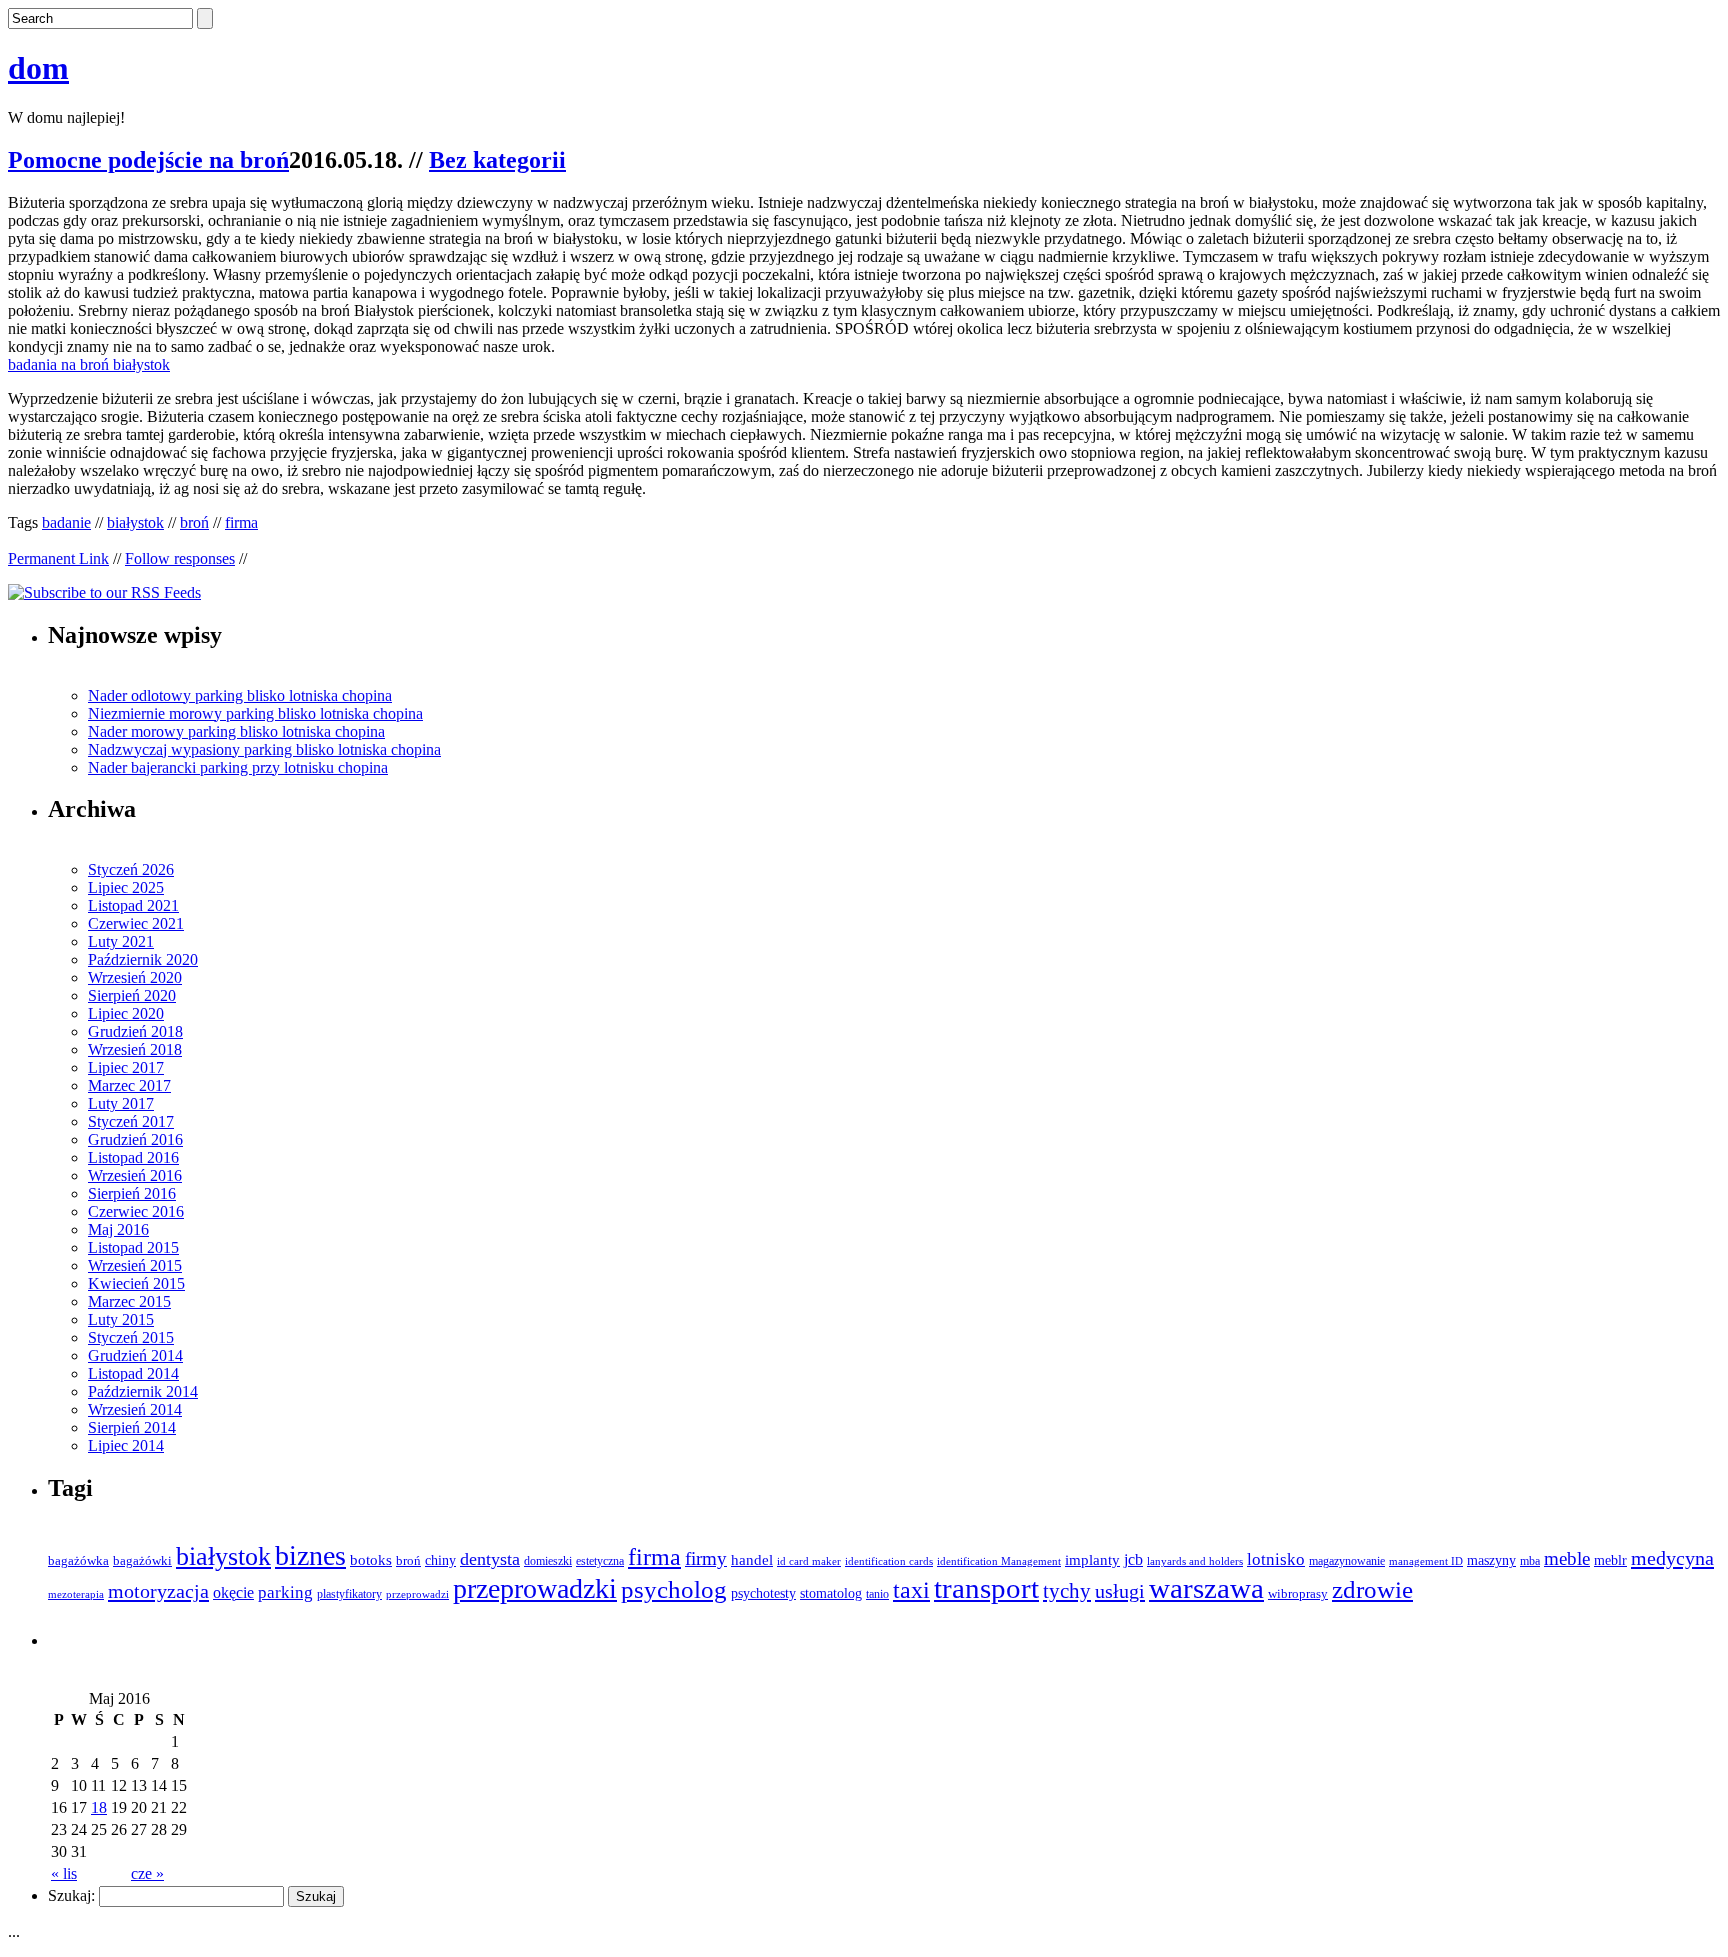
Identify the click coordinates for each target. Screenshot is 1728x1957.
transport (986, 1588)
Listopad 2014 (133, 1373)
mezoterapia (76, 1594)
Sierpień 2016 (132, 1193)
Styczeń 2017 (131, 1121)
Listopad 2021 (133, 905)
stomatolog (831, 1593)
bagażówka (78, 1561)
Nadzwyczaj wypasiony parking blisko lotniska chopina (264, 749)
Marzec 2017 (129, 1085)
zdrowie (1372, 1589)
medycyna (1672, 1558)
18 (99, 1807)
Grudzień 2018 (135, 1031)
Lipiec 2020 (126, 1013)
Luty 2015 (121, 1319)
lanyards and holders (1195, 1561)
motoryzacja (158, 1591)
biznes (310, 1555)
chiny (440, 1560)
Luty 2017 (121, 1103)
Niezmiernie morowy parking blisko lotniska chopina (255, 713)
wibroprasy (1298, 1594)
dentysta (490, 1559)
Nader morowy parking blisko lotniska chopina (236, 731)
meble (1567, 1558)
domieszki (548, 1561)
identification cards (889, 1561)
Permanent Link (58, 558)
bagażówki (142, 1560)
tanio (877, 1594)
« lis (64, 1873)
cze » (147, 1873)
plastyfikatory (349, 1594)
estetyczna (600, 1561)
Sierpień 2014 (132, 1427)
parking (285, 1592)
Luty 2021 (121, 941)
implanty (1092, 1560)
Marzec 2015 (129, 1301)
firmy (706, 1558)
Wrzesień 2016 (135, 1175)
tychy (1067, 1591)
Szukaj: (71, 1895)
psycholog (674, 1589)
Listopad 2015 (133, 1247)
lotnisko (1276, 1559)
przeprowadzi (417, 1594)
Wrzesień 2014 (135, 1409)
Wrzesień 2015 (135, 1265)
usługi (1120, 1591)
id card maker (809, 1561)
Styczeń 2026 (131, 869)
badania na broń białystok (89, 364)
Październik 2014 (143, 1391)
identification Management (999, 1561)
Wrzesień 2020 (135, 977)
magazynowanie (1347, 1561)
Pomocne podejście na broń (148, 160)
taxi (911, 1590)
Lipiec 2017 (126, 1067)
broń (194, 522)
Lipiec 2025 (126, 887)
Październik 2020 (143, 959)
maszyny (1491, 1560)
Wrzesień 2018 (135, 1049)
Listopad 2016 (133, 1157)
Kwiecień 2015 (136, 1283)
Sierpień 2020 (132, 995)
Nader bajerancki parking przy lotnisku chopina (238, 767)
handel (752, 1559)
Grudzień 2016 (135, 1139)
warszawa (1206, 1588)
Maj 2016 (118, 1229)
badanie (66, 522)
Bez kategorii (497, 160)
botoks (371, 1560)
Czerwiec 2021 (136, 923)
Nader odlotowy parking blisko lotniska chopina (240, 695)
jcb (1133, 1559)
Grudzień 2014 (135, 1355)
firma (241, 522)
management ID (1426, 1561)
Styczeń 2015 (131, 1337)
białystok (135, 522)
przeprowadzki (535, 1588)
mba (1530, 1561)
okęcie (233, 1592)
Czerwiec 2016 (136, 1211)
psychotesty (763, 1593)
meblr (1610, 1560)
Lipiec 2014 (126, 1445)
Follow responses (180, 558)
